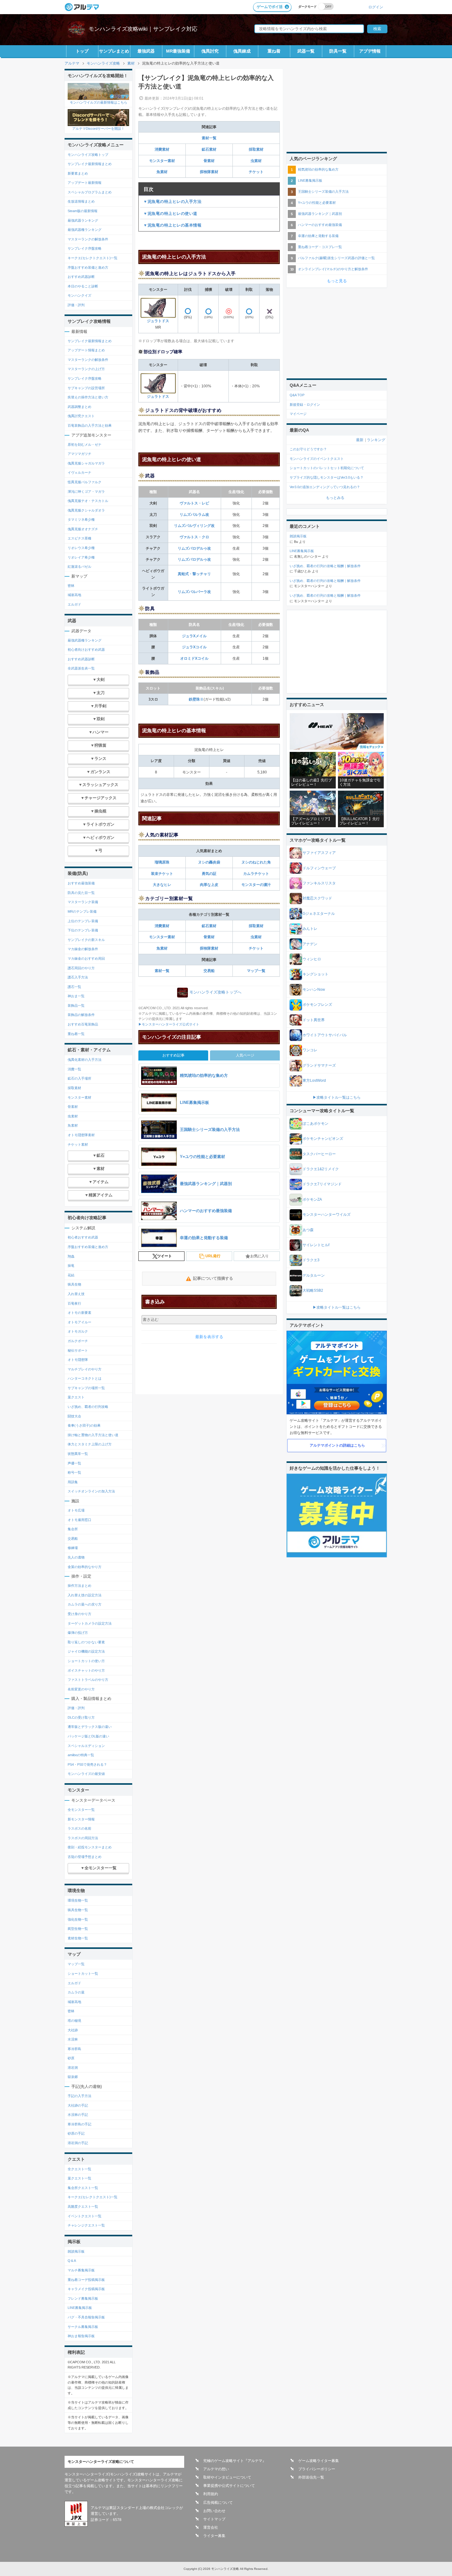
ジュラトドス (158, 321)
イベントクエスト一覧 (85, 2216)
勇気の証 (209, 874)
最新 (360, 440)
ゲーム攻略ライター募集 (319, 2461)
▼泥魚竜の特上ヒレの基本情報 (172, 225)
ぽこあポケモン (315, 1124)
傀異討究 (210, 51)
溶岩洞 (73, 2068)
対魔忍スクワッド (317, 898)
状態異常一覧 (78, 1454)
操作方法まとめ (79, 1586)
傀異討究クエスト (81, 416)
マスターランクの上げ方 (86, 369)
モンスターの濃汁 (256, 885)
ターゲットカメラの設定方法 (90, 1623)
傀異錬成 (242, 51)
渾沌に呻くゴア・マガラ (86, 492)
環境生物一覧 (78, 1900)
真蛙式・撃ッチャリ (194, 574)
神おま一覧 (76, 996)
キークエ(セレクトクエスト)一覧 (93, 258)
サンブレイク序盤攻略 (85, 248)
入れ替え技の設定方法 (85, 1595)
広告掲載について (218, 2503)
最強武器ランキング (83, 220)
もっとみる (335, 498)
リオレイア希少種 (81, 557)
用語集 (73, 1482)
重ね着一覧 (76, 1034)
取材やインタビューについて (227, 2477)
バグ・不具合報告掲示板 (86, 2317)
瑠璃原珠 (162, 862)
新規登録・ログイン (305, 405)
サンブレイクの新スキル (86, 940)
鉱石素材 (209, 149)
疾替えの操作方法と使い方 (88, 397)
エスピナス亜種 (79, 538)
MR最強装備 (178, 51)
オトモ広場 (76, 1510)
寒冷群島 (74, 2049)
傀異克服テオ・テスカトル (88, 501)
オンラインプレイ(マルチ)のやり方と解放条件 (333, 269)
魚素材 (162, 172)
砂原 (71, 2058)
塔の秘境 (74, 2021)
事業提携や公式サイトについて (229, 2486)
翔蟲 (71, 1256)
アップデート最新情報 (85, 183)
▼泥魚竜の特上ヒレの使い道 (170, 213)
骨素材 (209, 161)
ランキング (376, 440)
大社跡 (73, 2030)
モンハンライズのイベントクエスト (317, 459)
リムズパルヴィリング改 (194, 526)
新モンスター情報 (81, 1819)
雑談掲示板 (76, 2251)
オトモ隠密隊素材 (81, 1135)
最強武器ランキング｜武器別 (320, 214)
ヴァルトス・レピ (194, 503)
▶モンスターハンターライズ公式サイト (169, 1024)
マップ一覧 (256, 971)
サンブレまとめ (114, 51)
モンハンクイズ (79, 295)
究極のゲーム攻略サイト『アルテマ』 (235, 2461)
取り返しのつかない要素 (86, 1642)
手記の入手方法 (79, 2096)
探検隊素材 (209, 172)
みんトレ (310, 929)
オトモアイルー (79, 1322)
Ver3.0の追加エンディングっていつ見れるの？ (325, 487)
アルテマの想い (216, 2469)
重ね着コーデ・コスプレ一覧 (320, 247)
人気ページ (245, 1055)
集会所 (73, 1529)
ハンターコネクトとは (85, 1378)
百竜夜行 (74, 1303)
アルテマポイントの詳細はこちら (337, 1445)
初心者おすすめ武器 (83, 1237)
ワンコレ (310, 1050)
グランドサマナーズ (319, 1065)
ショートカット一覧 (83, 1973)
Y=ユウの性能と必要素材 (317, 203)
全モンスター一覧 (81, 1810)
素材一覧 (209, 138)
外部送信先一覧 (311, 2477)
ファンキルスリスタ (319, 883)
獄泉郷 (73, 2077)
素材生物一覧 (78, 1938)
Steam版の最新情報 (83, 211)
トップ (82, 51)
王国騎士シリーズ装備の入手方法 (323, 192)
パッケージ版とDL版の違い (88, 1736)
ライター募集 (214, 2536)
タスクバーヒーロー (319, 1154)
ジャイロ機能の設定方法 (86, 1651)
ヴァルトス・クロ (194, 537)
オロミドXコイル (194, 658)
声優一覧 (74, 1463)
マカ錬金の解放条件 (83, 949)
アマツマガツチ (79, 454)
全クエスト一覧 (79, 2169)
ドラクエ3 (311, 1260)
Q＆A (72, 2261)
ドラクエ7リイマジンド (322, 1184)
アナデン (310, 944)
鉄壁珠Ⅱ (196, 699)
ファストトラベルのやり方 (88, 1680)
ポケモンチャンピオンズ (323, 1139)
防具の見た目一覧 (81, 893)
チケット (256, 172)
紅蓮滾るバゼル (79, 567)
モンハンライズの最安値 (86, 1774)
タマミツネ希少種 (81, 520)
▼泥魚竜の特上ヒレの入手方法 (172, 201)
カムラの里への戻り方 (85, 1604)
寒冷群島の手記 (79, 2124)
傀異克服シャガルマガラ (86, 463)
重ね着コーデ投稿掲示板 (86, 2280)
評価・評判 (76, 305)
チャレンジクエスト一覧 (86, 2225)
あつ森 (308, 1230)
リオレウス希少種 (81, 548)
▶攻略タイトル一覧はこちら (337, 1097)
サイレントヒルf (316, 1245)
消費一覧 (74, 1069)
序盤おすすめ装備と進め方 (88, 267)
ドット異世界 (314, 1020)
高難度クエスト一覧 (83, 2207)
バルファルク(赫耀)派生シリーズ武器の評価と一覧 (336, 258)
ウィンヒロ (312, 959)
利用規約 (211, 2494)
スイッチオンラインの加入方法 (91, 1491)
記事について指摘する (213, 1278)
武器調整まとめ (79, 407)
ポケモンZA (312, 1199)
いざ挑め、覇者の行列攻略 (88, 1407)
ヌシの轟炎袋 (209, 862)
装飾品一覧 (76, 1006)
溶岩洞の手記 (78, 2143)
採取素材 (256, 149)
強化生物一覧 (78, 1919)
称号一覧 (74, 1472)
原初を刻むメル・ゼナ (85, 444)
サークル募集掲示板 (83, 2327)
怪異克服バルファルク (85, 482)
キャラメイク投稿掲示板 (86, 2289)
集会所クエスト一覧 (83, 2188)
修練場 (73, 1548)
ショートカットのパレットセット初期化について (327, 468)
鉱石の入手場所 (79, 1078)
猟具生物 (74, 1284)
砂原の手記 (76, 2133)
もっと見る (337, 281)
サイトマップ (214, 2519)
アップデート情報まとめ (86, 350)
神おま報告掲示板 (81, 2336)
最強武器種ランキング (85, 230)
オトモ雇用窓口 (79, 1520)
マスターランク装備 (83, 902)
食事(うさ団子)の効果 (84, 1425)
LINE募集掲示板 (80, 2308)
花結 (71, 1275)
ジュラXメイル (194, 636)
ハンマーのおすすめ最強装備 (320, 225)
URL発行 (213, 1256)
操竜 (71, 1266)
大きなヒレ (162, 885)
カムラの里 (76, 1992)
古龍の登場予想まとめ (85, 1857)
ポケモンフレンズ (317, 1005)
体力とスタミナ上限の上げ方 (90, 1444)
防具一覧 (338, 51)
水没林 (73, 2039)
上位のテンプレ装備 (83, 921)
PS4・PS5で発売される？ (87, 1764)
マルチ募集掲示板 (81, 2270)
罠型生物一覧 (78, 1929)
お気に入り (260, 1256)
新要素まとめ (78, 173)
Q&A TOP (297, 395)
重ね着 (274, 51)
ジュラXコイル (194, 647)
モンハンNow (314, 990)
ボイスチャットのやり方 (86, 1670)
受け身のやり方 (79, 1614)
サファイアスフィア (319, 853)
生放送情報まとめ (81, 201)
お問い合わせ (214, 2511)
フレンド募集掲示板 (83, 2298)
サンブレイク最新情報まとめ (90, 164)
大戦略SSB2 (313, 1290)
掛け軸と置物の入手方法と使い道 (93, 1435)
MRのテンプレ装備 (82, 911)
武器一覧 (306, 51)
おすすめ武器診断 (81, 277)
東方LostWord (314, 1081)
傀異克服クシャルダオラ (86, 510)
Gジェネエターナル (319, 914)
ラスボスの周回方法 (83, 1838)
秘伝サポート (78, 1350)
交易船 (209, 971)
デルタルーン (314, 1275)
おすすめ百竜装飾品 (83, 1024)
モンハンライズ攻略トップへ (215, 992)
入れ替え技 (76, 1294)
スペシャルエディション (86, 1746)
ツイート (165, 1256)
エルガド (74, 604)
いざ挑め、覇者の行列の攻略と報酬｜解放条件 (325, 566)
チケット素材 (78, 1144)
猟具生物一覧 (78, 1910)
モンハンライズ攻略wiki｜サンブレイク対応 (143, 29)
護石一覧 (74, 987)
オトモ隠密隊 (78, 1360)
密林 (71, 586)
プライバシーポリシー (317, 2469)
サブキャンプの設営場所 (86, 388)
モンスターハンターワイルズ (327, 1215)
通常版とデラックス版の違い (90, 1727)
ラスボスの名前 (79, 1828)
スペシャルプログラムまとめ (90, 192)
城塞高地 (74, 595)
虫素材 (256, 161)
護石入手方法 (78, 977)
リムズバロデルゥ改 (194, 548)
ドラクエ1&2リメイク (321, 1169)
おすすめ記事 (173, 1055)
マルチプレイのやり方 (85, 1369)
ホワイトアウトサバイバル (325, 1035)
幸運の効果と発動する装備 (318, 236)
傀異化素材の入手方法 (85, 1060)
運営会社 (211, 2527)
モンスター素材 (162, 161)
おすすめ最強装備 (81, 883)
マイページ (298, 414)
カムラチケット (256, 874)
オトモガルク (78, 1331)
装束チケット (162, 874)
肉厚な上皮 (209, 885)
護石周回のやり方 (81, 968)
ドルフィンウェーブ (319, 868)
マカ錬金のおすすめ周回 (86, 958)
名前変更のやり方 (81, 1689)
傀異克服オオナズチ (83, 529)
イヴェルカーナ (79, 472)
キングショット (315, 974)
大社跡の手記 (78, 2105)
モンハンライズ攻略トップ (88, 155)
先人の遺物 (76, 1557)
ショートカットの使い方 (86, 1661)
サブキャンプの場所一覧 (86, 1388)
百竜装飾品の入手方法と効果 (90, 425)
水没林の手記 (78, 2115)
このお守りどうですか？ (308, 449)
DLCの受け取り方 (81, 1717)
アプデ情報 (370, 51)
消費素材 (162, 149)
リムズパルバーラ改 (194, 592)
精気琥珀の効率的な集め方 (318, 169)
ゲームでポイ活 (270, 7)
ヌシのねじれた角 (256, 862)
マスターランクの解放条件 (88, 239)
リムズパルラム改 (194, 515)
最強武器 (146, 51)
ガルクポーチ (78, 1341)
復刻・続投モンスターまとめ (90, 1847)
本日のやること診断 (83, 286)
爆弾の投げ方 (78, 1633)
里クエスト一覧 (79, 2178)
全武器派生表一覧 (81, 668)
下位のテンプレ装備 (83, 930)
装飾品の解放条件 (81, 1015)
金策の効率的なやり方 (85, 1567)
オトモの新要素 (79, 1313)
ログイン (376, 7)
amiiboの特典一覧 (81, 1755)
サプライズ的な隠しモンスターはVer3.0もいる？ (327, 477)
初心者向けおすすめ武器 (86, 650)
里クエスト (76, 1397)
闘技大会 (74, 1416)
